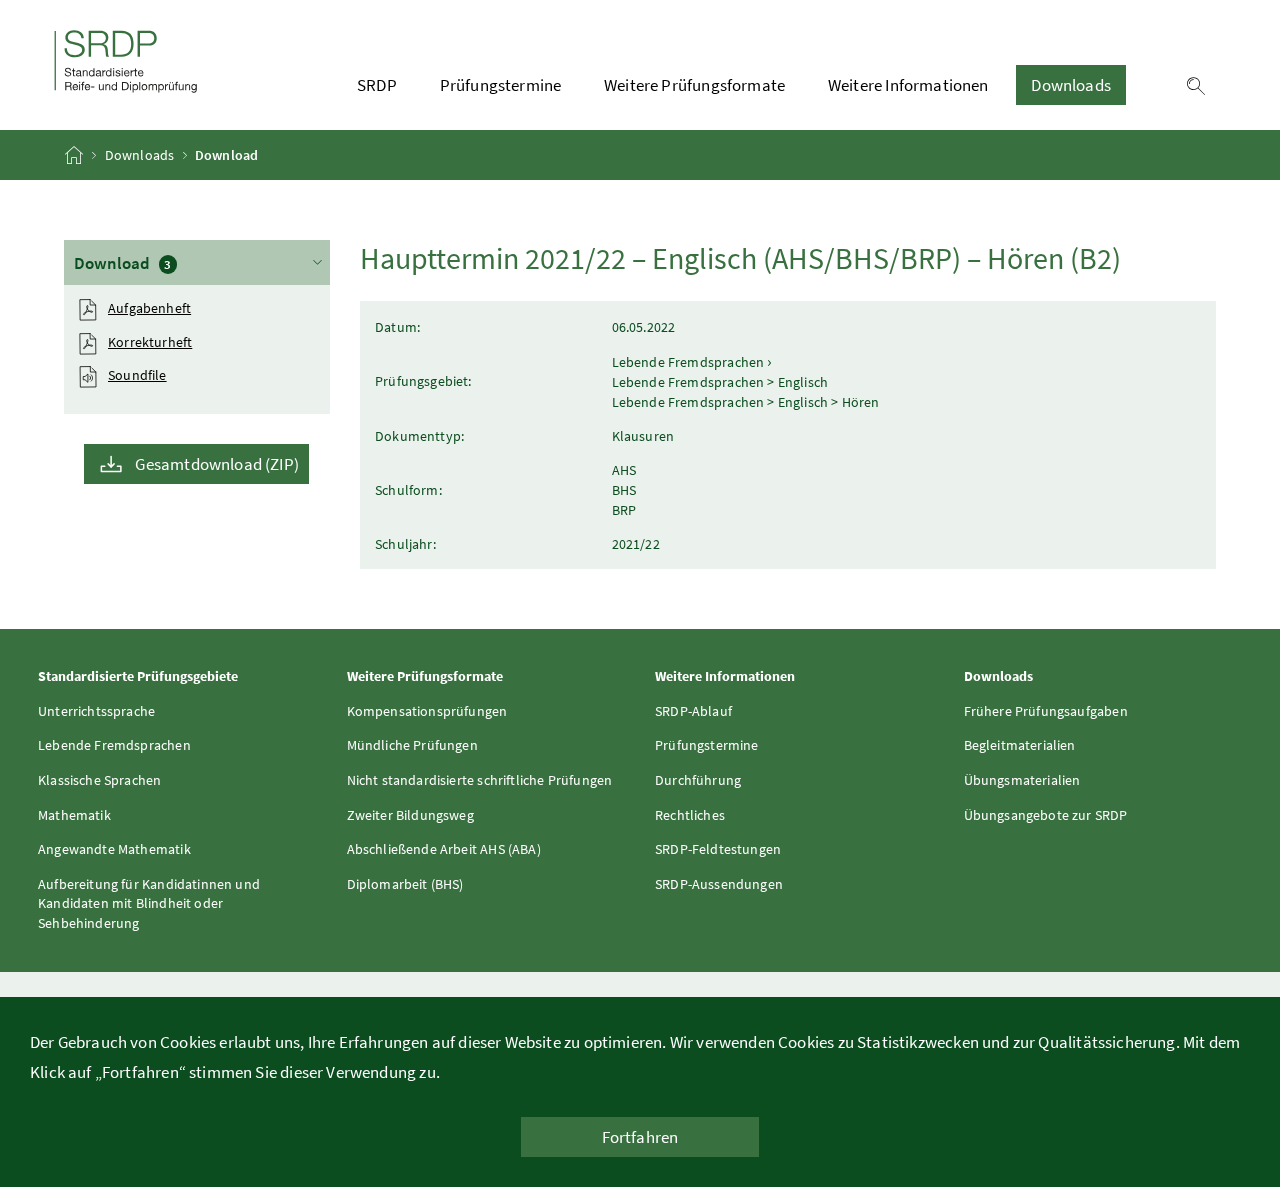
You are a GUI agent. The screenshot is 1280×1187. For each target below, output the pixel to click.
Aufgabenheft (149, 308)
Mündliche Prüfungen (412, 745)
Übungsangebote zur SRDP (1046, 815)
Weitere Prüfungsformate (694, 85)
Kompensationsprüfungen (427, 711)
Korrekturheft (150, 342)
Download (191, 263)
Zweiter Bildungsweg (410, 815)
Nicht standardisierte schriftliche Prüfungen (480, 780)
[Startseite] (75, 155)
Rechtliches (690, 815)
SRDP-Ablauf (693, 711)
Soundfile (137, 375)
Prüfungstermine (501, 85)
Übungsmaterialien (1022, 780)
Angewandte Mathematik (114, 849)
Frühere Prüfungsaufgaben (1046, 711)
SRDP (377, 85)
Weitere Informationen (908, 85)
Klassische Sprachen (99, 780)
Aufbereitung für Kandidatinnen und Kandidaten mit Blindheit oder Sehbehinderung (149, 903)
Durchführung (698, 780)
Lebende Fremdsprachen (114, 745)
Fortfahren (640, 1137)
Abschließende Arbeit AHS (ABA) (444, 849)
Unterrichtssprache (96, 711)
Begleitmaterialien (1020, 745)
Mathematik (74, 815)
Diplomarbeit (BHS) (405, 884)
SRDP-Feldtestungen (718, 849)
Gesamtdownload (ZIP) (217, 464)
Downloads (1071, 85)
